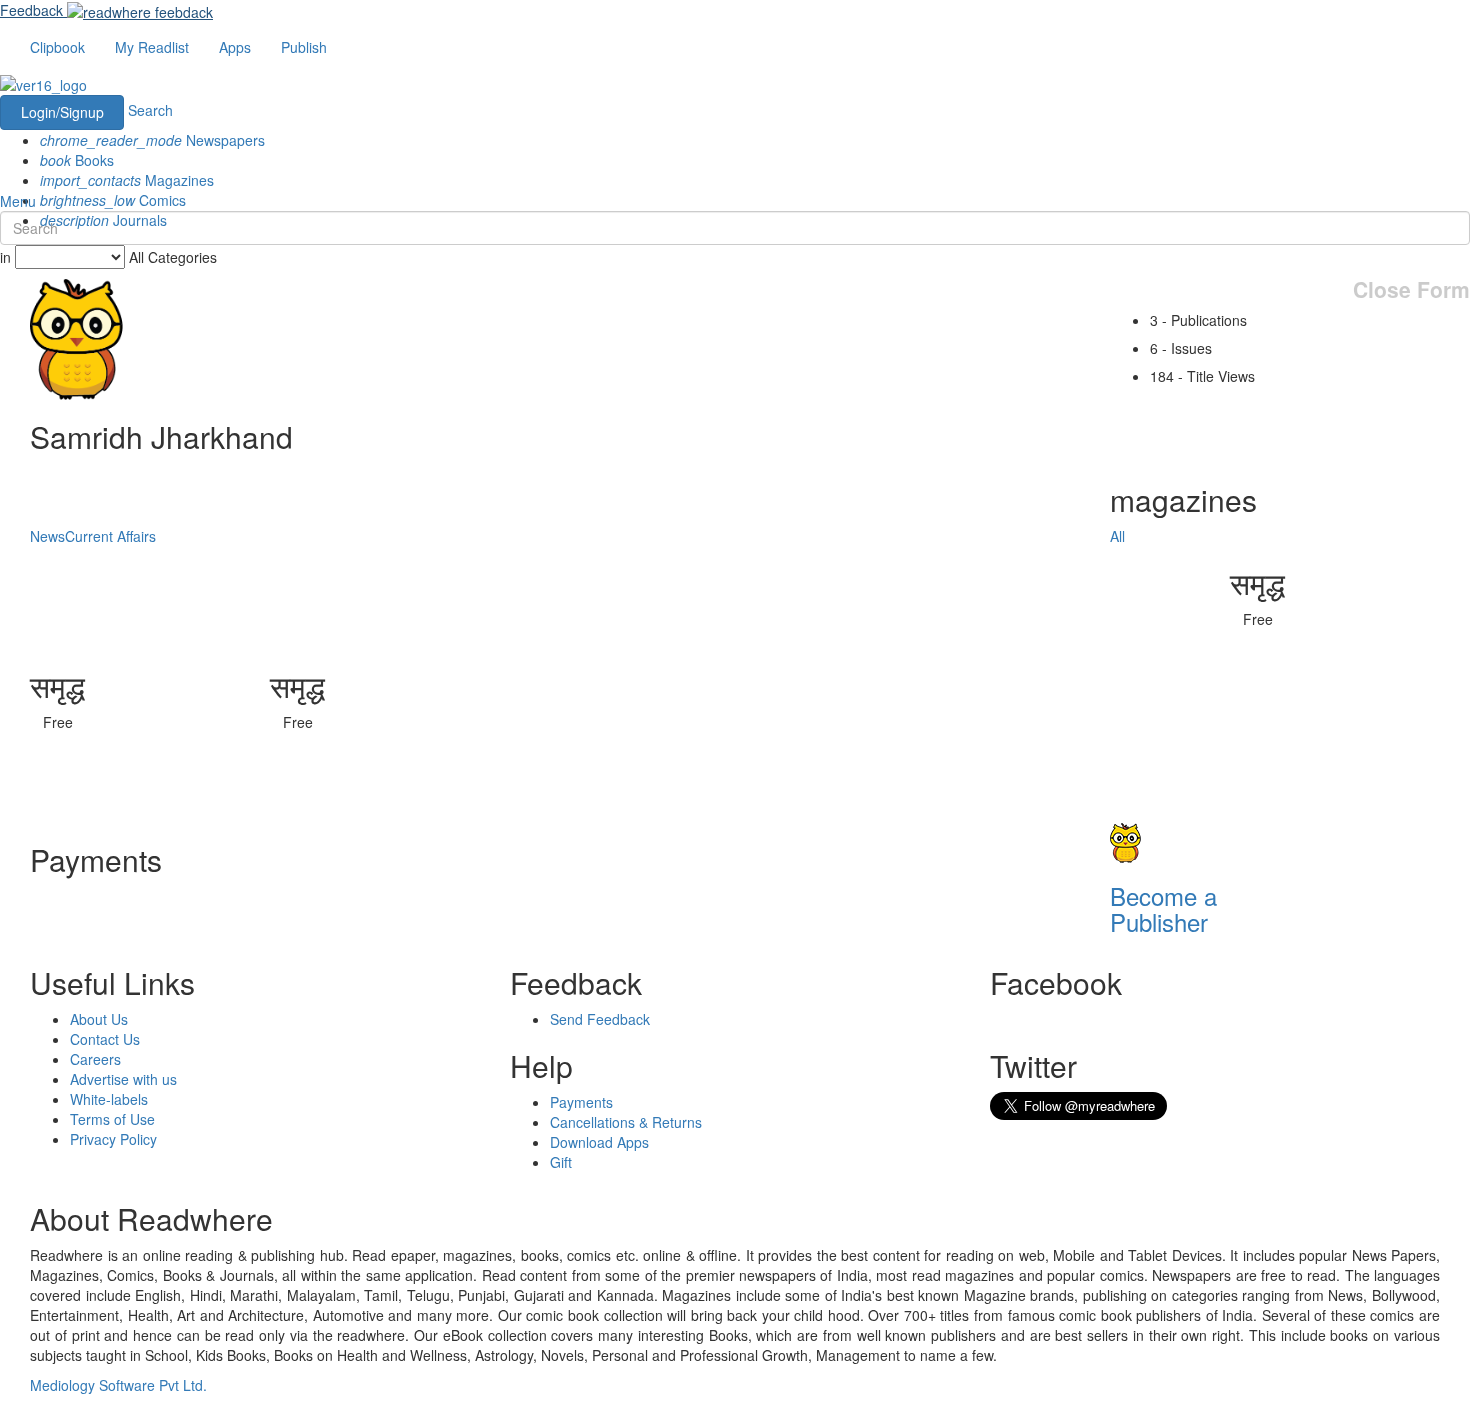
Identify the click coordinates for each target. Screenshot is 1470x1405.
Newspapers (152, 140)
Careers (95, 1059)
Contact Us (105, 1039)
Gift (561, 1162)
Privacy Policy (113, 1139)
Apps (235, 47)
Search (150, 110)
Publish (304, 47)
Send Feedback (600, 1019)
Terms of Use (112, 1119)
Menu (18, 201)
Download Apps (599, 1142)
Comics (113, 200)
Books (77, 160)
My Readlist (152, 47)
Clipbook (57, 47)
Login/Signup (62, 112)
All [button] (1117, 536)
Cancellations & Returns (626, 1122)
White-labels (109, 1099)
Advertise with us (123, 1079)
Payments (581, 1102)
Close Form (1411, 289)
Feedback (31, 10)
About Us (99, 1019)
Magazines (127, 180)
